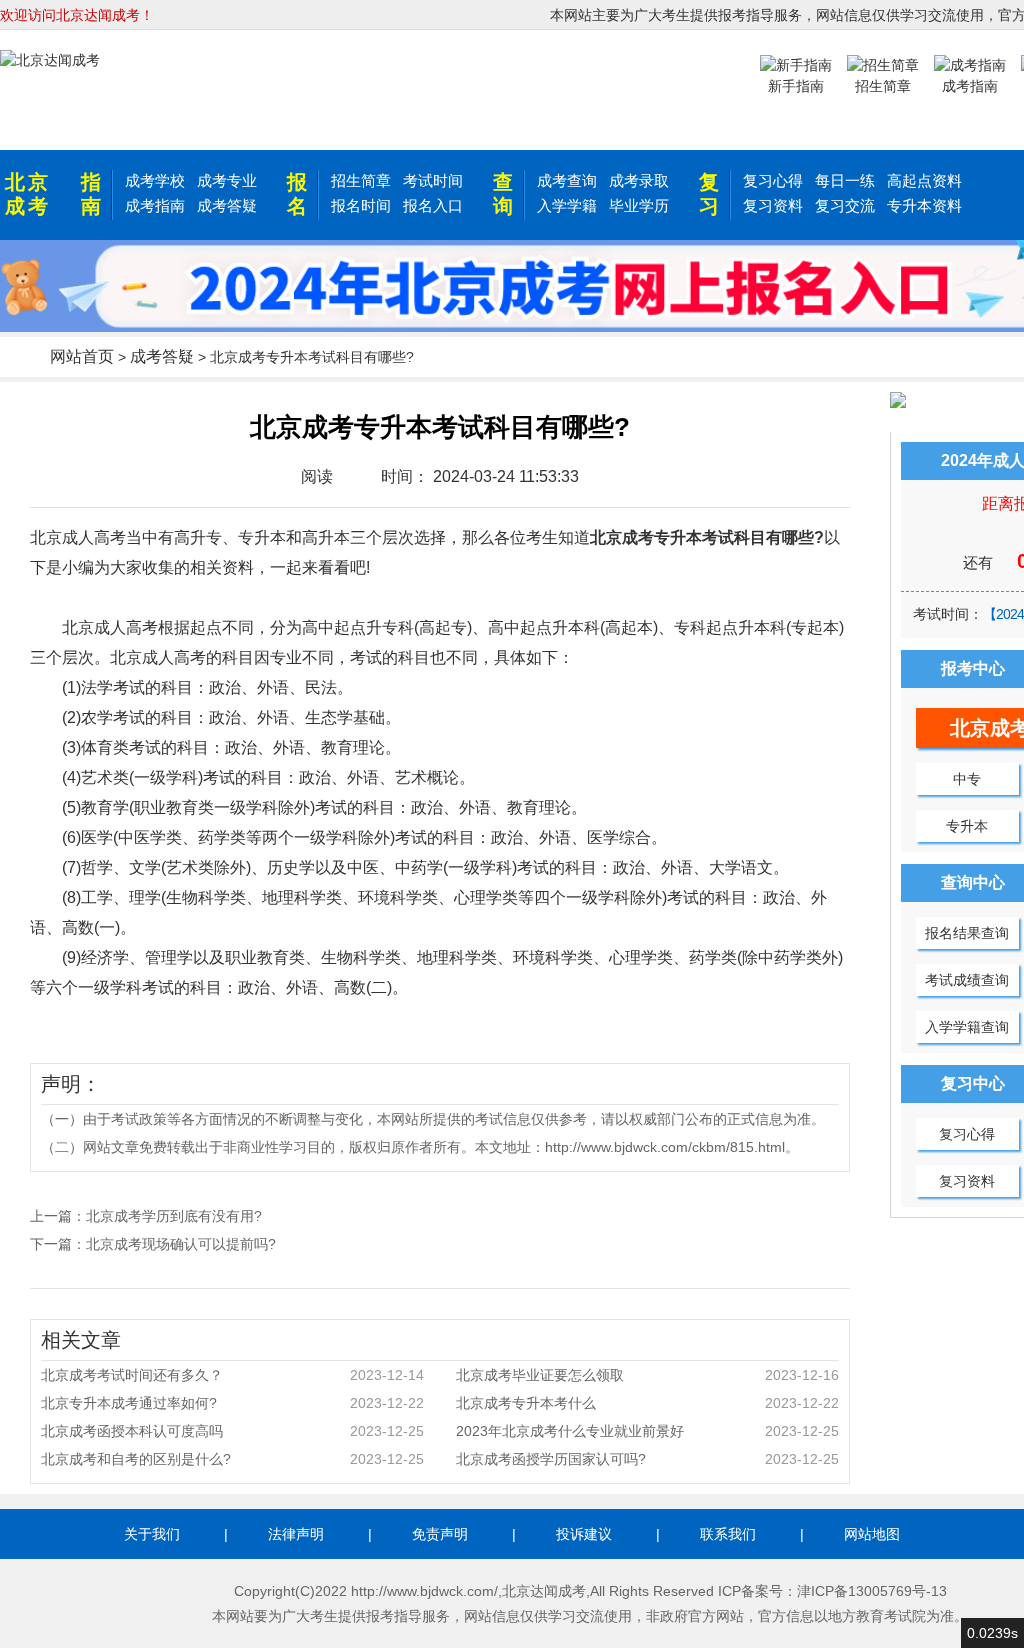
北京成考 (28, 194)
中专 (967, 779)
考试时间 (433, 180)
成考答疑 (227, 205)
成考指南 (155, 205)
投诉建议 (584, 1534)
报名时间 (361, 205)
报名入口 (433, 205)
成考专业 (227, 180)
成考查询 (567, 180)
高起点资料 (924, 180)
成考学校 (155, 180)
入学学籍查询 (967, 1027)
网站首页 (82, 356)
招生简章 (361, 180)
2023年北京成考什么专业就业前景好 (647, 1431)
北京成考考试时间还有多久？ (232, 1375)
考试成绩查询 (967, 980)
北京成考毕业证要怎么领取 (647, 1375)
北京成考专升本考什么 (647, 1403)
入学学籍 (567, 205)
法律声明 (296, 1534)
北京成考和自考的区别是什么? (232, 1459)
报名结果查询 (967, 933)
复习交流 (845, 205)
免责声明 (440, 1534)
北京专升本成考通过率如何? (232, 1403)
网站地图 (872, 1534)
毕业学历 (639, 205)
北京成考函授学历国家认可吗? (647, 1459)
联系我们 (728, 1534)
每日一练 (845, 180)
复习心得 (773, 180)
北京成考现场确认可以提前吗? (181, 1244)
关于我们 (152, 1534)
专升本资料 (924, 205)
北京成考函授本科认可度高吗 (232, 1431)
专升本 (967, 826)
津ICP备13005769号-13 (872, 1591)
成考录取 (639, 180)
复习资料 (773, 205)
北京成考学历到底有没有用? (174, 1216)
